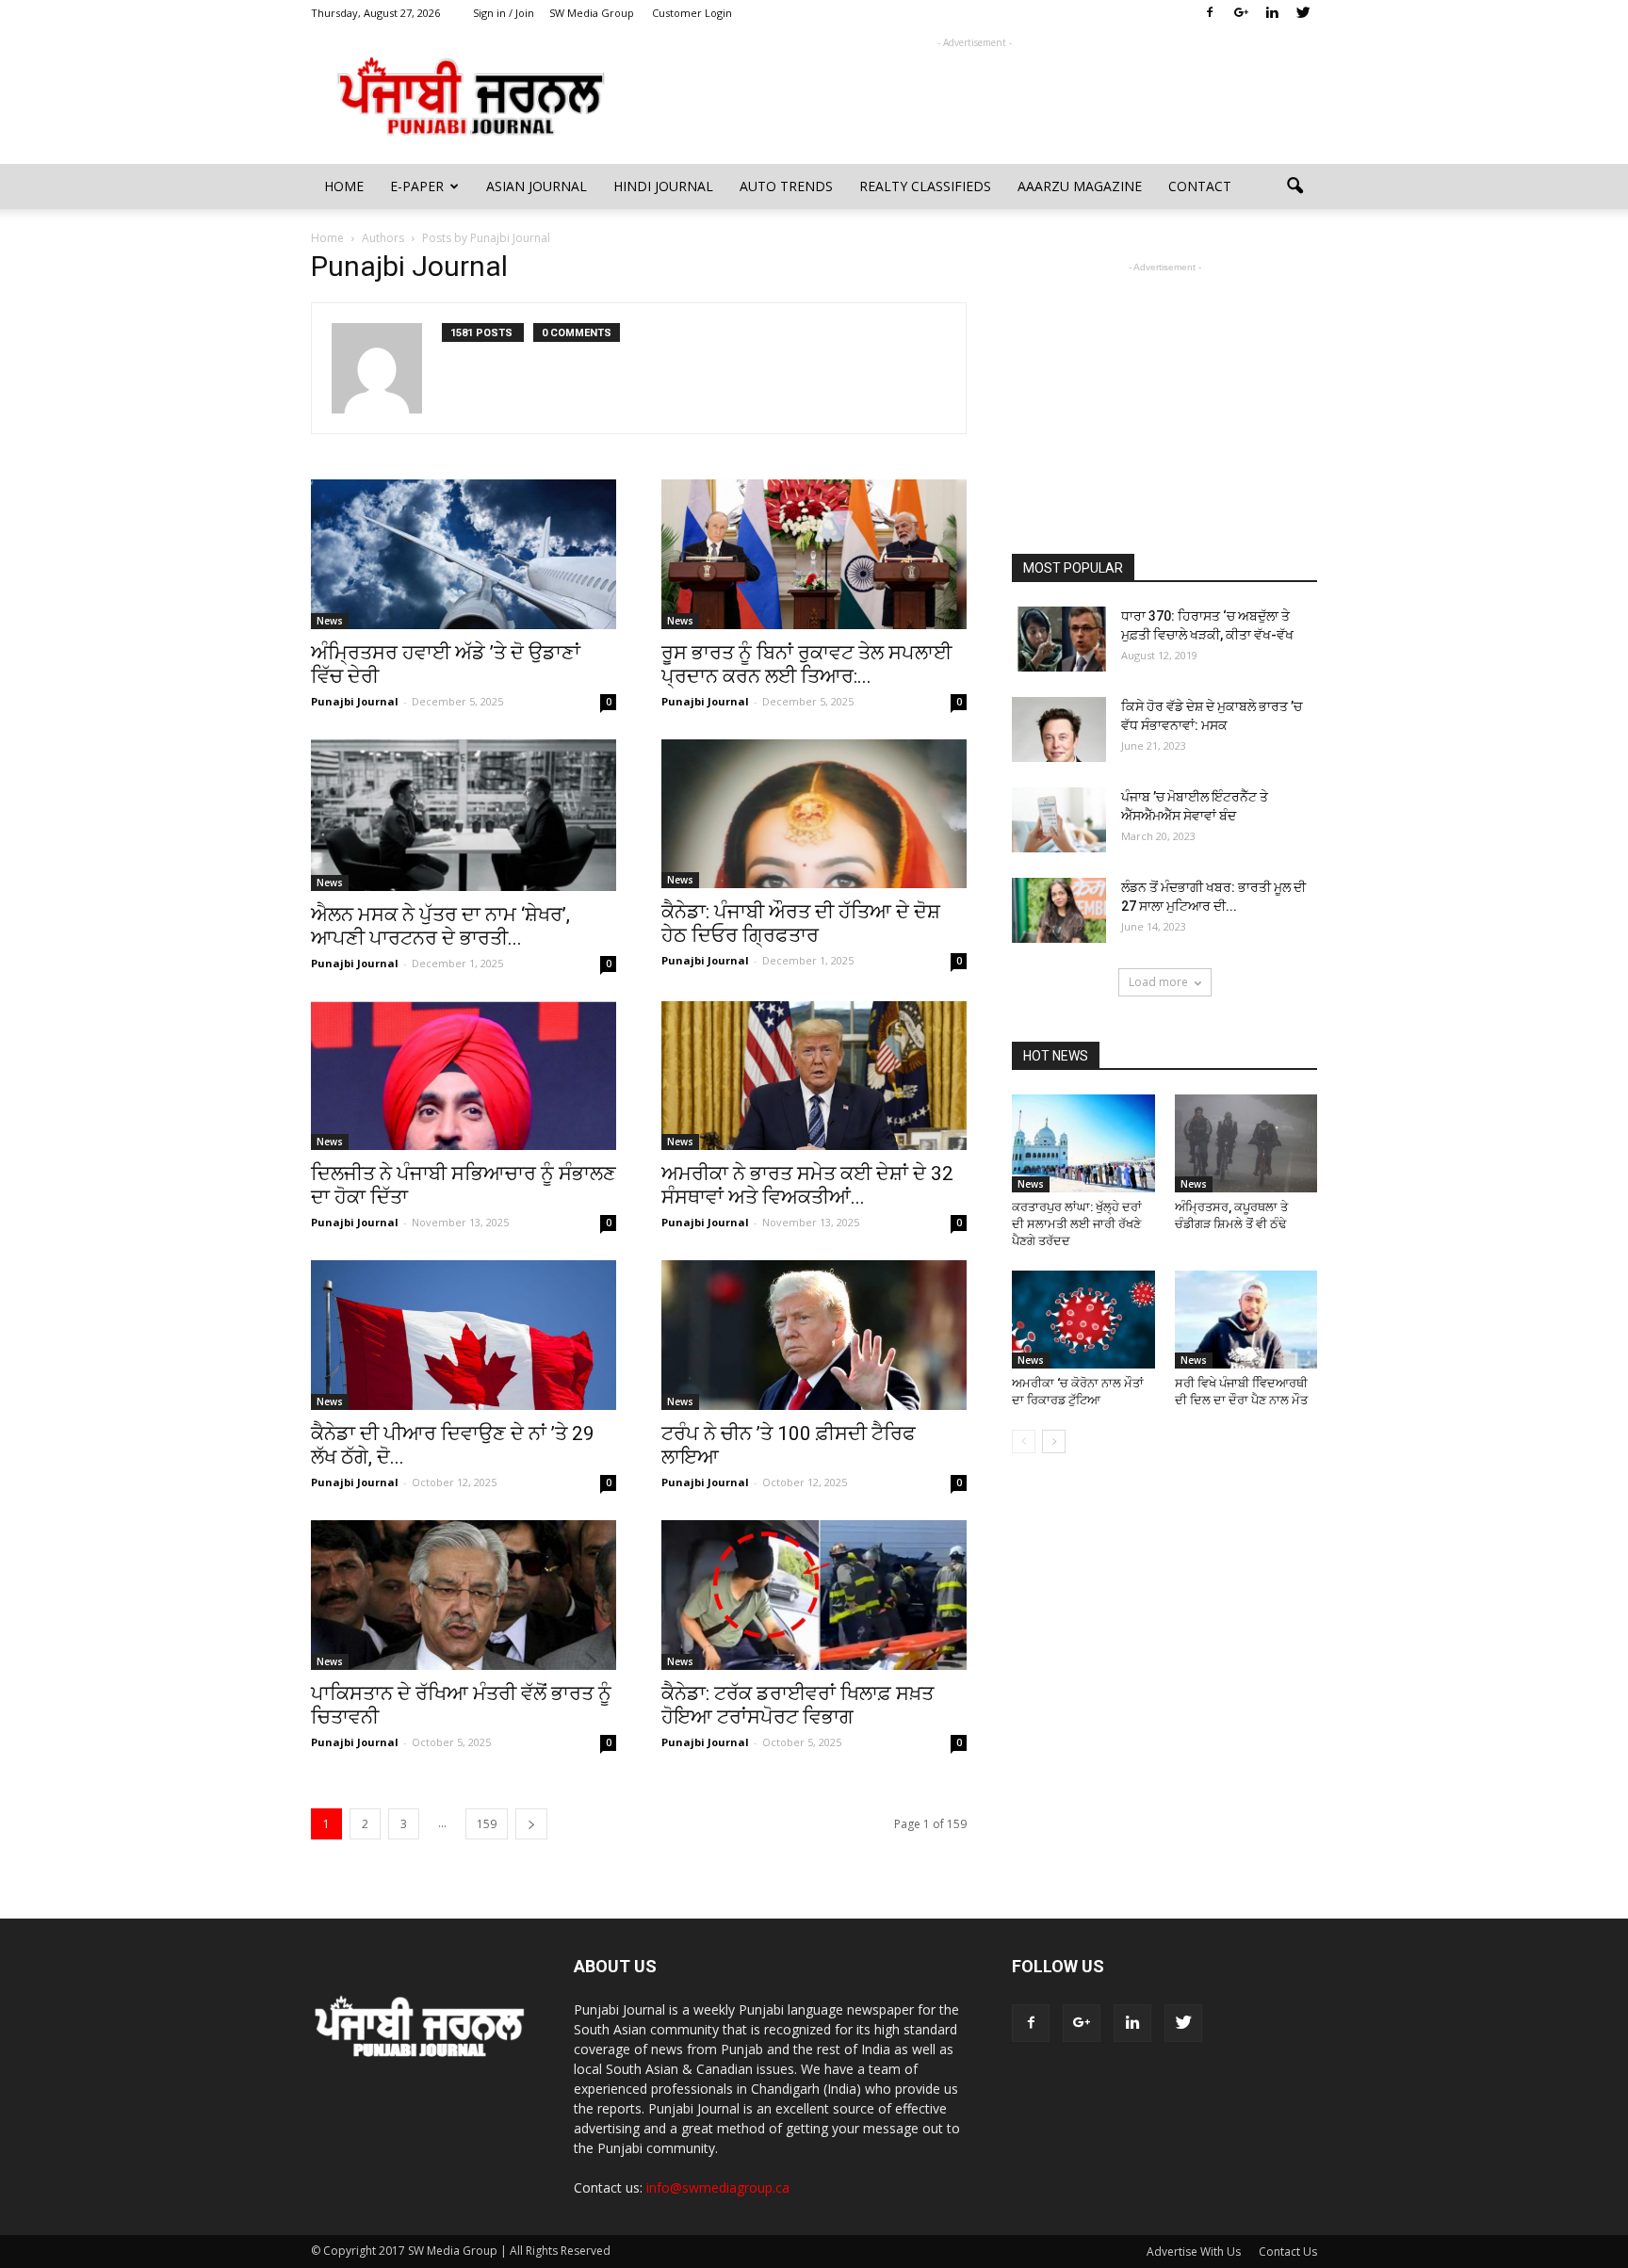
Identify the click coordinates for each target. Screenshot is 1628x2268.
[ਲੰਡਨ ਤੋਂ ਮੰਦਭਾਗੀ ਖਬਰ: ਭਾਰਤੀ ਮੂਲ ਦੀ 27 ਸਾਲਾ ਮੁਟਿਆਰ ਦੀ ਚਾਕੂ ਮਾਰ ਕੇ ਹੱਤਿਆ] (1059, 910)
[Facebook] (1210, 13)
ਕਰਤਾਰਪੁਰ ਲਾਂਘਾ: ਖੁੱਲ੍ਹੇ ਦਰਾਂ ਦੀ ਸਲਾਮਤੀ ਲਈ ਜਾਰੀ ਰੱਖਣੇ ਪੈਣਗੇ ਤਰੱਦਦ (1077, 1224)
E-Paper (417, 186)
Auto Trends (786, 186)
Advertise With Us (1194, 2252)
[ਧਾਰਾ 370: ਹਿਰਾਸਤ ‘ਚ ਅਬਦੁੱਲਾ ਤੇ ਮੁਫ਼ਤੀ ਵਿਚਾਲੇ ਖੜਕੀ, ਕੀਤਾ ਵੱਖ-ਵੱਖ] (1059, 639)
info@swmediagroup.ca (718, 2187)
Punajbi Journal (355, 701)
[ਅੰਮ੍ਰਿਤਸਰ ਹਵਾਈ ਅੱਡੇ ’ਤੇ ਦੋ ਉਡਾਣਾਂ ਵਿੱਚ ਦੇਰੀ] (464, 554)
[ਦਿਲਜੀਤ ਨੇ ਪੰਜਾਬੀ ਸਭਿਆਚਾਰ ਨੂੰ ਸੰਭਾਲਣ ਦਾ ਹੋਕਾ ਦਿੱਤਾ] (464, 1076)
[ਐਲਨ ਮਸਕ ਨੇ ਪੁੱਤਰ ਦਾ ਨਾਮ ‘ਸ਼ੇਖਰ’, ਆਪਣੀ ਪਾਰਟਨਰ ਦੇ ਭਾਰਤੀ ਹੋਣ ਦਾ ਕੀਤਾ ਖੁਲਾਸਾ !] (464, 815)
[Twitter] (1303, 13)
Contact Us (1288, 2252)
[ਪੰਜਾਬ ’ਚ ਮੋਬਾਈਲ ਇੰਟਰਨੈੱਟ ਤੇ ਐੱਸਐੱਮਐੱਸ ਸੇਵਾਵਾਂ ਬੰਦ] (1059, 820)
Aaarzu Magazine (1080, 186)
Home (344, 186)
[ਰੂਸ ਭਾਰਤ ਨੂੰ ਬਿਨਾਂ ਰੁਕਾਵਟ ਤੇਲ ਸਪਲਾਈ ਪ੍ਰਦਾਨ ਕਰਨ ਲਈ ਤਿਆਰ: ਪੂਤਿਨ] (814, 554)
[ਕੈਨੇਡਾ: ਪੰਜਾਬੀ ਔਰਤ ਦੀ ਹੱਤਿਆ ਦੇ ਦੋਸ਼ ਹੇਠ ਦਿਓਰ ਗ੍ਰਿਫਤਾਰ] (814, 814)
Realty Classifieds (925, 186)
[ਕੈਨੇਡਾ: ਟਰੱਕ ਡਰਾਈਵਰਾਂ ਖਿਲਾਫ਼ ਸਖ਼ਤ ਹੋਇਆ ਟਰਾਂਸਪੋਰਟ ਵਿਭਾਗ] (814, 1595)
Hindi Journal (663, 186)
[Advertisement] (974, 95)
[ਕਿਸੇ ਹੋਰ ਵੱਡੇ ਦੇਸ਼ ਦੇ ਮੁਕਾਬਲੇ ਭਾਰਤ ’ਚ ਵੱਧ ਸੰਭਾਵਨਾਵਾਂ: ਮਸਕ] (1059, 729)
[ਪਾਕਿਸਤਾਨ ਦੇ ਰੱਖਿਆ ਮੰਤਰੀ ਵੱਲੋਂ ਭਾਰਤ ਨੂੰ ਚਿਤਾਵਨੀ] (464, 1595)
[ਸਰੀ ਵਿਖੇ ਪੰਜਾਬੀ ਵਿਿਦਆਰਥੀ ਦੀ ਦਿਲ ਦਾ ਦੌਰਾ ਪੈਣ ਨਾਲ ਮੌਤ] (1246, 1320)
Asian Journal (537, 186)
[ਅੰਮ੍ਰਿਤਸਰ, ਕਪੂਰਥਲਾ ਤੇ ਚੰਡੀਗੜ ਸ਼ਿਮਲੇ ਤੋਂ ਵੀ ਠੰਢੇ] (1246, 1143)
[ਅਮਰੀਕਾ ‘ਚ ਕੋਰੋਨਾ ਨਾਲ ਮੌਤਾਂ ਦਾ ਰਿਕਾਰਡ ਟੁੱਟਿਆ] (1083, 1320)
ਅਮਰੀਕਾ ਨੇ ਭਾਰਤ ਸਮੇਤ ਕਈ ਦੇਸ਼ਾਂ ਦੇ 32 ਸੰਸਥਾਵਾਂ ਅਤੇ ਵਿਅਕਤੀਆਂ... (807, 1185)
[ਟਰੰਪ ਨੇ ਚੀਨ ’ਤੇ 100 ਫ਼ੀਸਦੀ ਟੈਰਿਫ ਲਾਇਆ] (814, 1335)
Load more (1158, 982)
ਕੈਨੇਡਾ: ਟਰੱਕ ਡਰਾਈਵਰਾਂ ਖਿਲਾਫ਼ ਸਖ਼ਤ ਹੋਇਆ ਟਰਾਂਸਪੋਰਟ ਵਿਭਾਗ (798, 1705)
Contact (1200, 186)
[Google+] (1241, 13)
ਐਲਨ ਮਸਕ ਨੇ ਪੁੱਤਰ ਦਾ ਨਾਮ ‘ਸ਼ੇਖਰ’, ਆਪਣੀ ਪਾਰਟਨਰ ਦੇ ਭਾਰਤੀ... (440, 926)
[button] (1294, 186)
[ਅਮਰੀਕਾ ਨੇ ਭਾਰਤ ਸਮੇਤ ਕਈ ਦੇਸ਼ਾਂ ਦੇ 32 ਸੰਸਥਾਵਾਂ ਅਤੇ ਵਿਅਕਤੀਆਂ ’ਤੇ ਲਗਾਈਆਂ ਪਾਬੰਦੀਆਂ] (814, 1076)
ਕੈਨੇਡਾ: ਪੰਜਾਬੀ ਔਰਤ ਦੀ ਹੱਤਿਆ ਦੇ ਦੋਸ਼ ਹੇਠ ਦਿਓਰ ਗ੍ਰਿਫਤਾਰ (801, 923)
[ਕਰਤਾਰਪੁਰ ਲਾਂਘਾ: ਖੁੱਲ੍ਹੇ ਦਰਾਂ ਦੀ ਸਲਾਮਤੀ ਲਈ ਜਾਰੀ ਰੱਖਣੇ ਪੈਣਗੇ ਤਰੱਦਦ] (1083, 1143)
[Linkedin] (1272, 13)
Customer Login (692, 13)
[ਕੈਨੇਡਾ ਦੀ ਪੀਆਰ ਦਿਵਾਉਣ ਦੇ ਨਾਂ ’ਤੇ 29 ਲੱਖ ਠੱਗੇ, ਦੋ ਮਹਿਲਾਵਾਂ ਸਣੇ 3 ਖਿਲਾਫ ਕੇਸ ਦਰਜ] (464, 1335)
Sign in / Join (504, 13)
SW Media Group (592, 13)
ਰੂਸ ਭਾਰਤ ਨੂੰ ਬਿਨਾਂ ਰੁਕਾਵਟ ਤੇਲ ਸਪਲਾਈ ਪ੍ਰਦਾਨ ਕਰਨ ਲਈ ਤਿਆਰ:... (806, 664)
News (330, 621)
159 (487, 1824)
